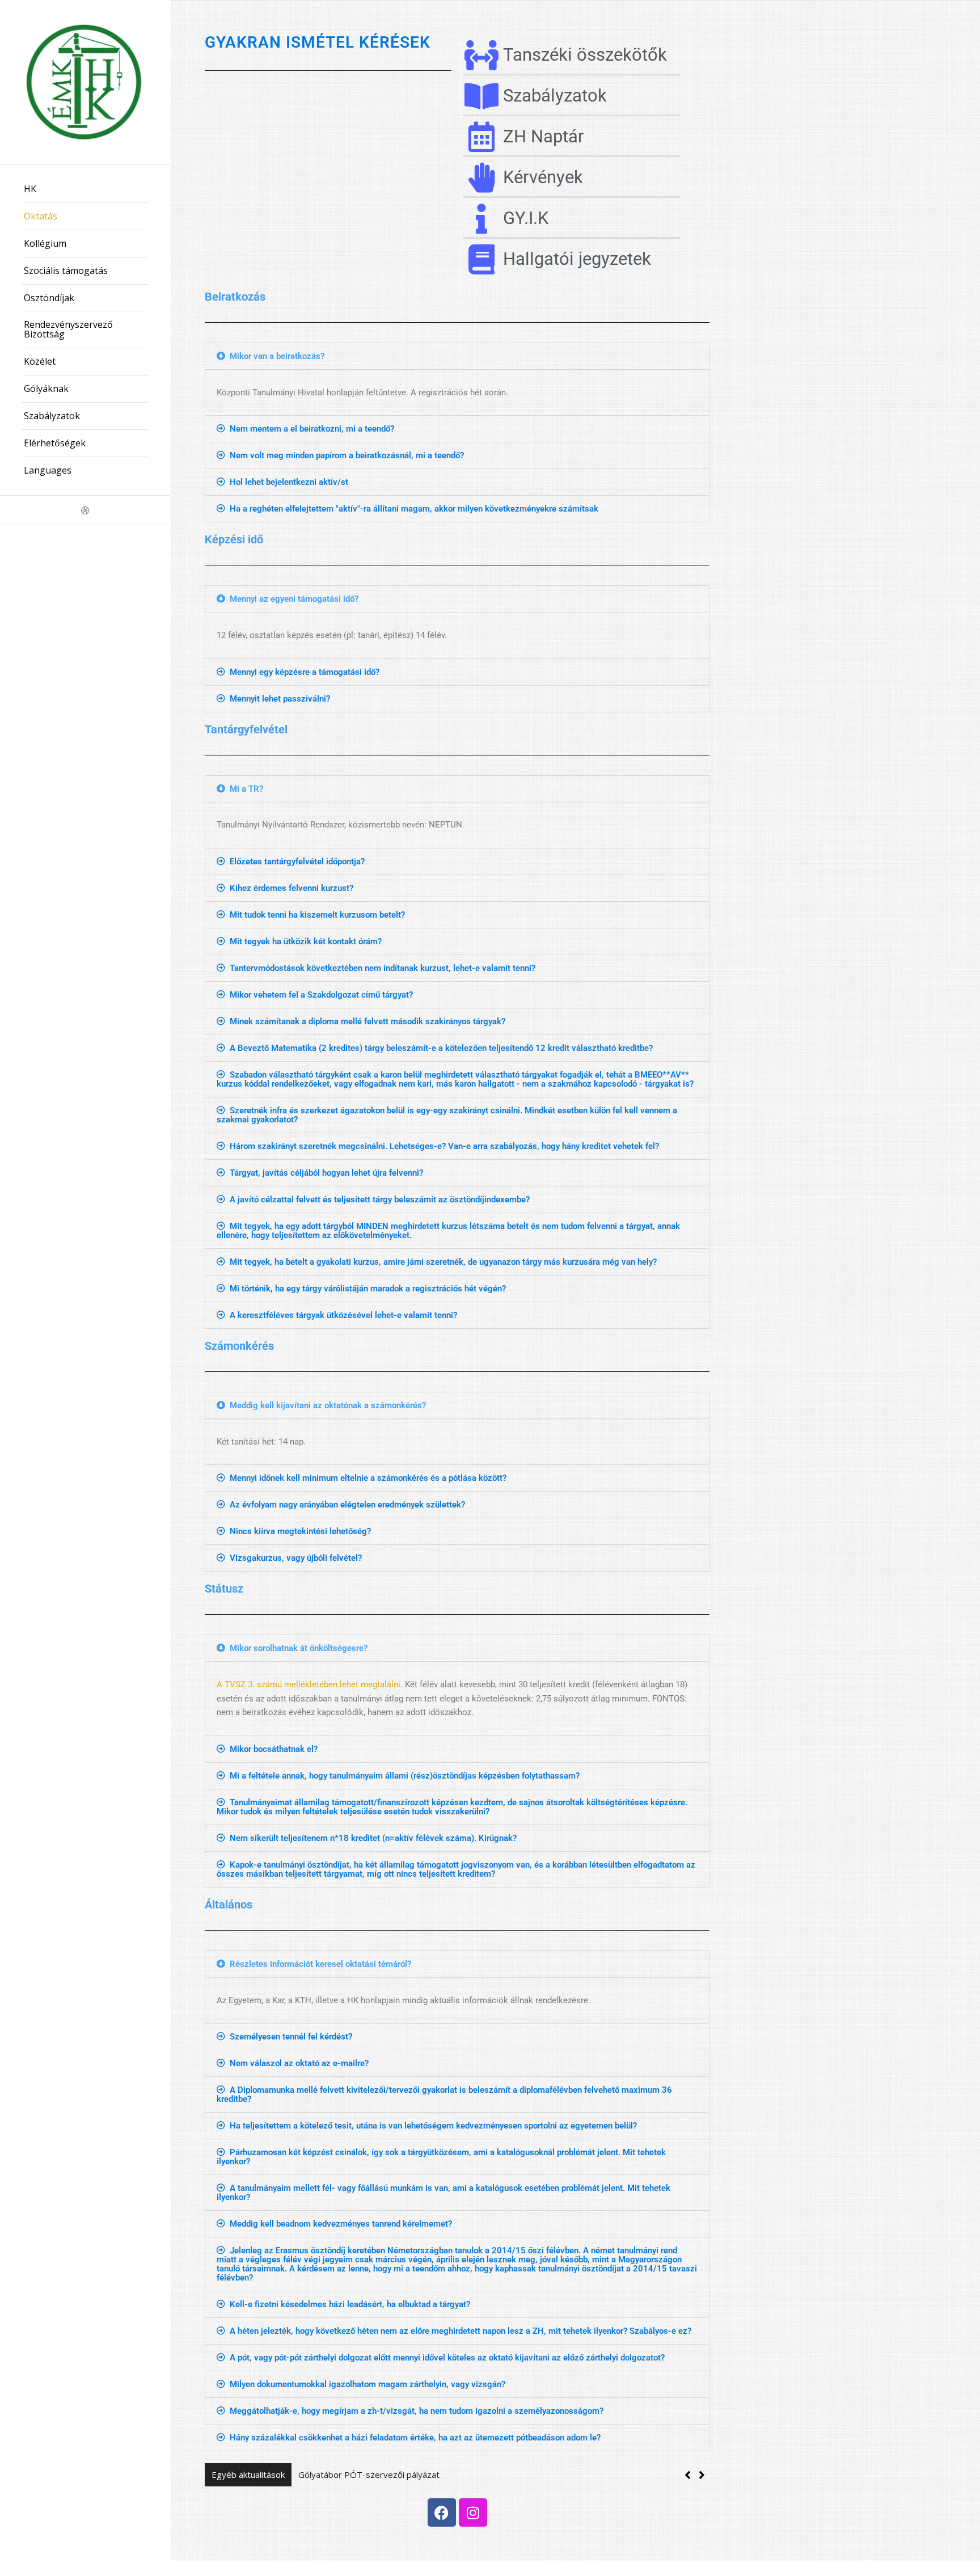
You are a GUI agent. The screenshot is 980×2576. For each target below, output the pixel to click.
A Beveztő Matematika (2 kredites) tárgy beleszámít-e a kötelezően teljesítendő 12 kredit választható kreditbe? (441, 1048)
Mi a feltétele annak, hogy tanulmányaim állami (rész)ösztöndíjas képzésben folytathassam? (405, 1776)
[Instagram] (473, 2512)
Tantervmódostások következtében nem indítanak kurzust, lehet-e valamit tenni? (383, 968)
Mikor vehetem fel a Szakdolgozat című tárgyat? (321, 995)
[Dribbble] (85, 510)
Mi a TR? (246, 789)
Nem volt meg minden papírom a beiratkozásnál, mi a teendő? (347, 455)
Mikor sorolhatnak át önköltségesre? (299, 1648)
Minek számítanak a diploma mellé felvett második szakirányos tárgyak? (367, 1021)
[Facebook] (442, 2512)
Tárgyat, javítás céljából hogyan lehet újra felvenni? (326, 1173)
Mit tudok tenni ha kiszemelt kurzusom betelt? (317, 915)
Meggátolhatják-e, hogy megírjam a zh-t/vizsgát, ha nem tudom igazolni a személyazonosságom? (417, 2411)
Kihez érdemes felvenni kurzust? (292, 888)
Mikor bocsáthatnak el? (274, 1749)
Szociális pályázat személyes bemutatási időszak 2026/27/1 (416, 2474)
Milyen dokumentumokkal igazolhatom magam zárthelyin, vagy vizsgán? (367, 2384)
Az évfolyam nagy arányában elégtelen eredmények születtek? (347, 1505)
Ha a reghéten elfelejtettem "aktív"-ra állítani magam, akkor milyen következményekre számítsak (414, 509)
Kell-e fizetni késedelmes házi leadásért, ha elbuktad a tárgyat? (350, 2304)
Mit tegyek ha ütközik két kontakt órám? (306, 941)
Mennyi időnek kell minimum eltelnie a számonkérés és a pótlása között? (368, 1478)
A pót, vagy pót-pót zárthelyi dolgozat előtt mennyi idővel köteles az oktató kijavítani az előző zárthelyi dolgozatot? (447, 2358)
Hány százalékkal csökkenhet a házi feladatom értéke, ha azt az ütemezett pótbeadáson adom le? (415, 2438)
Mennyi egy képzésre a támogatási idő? (305, 672)
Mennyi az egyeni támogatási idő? (294, 599)
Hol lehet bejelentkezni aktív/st (289, 482)
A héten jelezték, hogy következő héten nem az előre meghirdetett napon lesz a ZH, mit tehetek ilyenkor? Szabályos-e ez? (461, 2331)
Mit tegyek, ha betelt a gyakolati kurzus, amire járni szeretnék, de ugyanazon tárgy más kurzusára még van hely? (443, 1262)
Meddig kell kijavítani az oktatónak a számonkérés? (328, 1405)
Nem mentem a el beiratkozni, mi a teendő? (312, 429)
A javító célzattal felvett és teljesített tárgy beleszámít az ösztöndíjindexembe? (380, 1200)
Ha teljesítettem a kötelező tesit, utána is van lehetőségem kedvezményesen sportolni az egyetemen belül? (433, 2126)
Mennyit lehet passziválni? (280, 699)
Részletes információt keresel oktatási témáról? (320, 1964)
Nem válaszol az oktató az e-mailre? (299, 2063)
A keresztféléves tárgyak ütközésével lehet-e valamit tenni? (343, 1315)
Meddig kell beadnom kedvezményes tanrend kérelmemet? (341, 2224)
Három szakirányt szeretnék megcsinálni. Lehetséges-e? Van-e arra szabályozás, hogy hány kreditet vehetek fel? (444, 1146)
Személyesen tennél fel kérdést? (291, 2037)
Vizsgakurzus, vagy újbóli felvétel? (296, 1558)
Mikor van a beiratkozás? (277, 356)
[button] (457, 356)
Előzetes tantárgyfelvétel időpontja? (297, 862)
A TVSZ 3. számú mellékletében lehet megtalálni (309, 1684)
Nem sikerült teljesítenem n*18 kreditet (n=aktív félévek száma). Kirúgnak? (373, 1838)
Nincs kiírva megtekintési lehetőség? (300, 1531)
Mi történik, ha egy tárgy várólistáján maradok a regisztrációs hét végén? (368, 1289)
